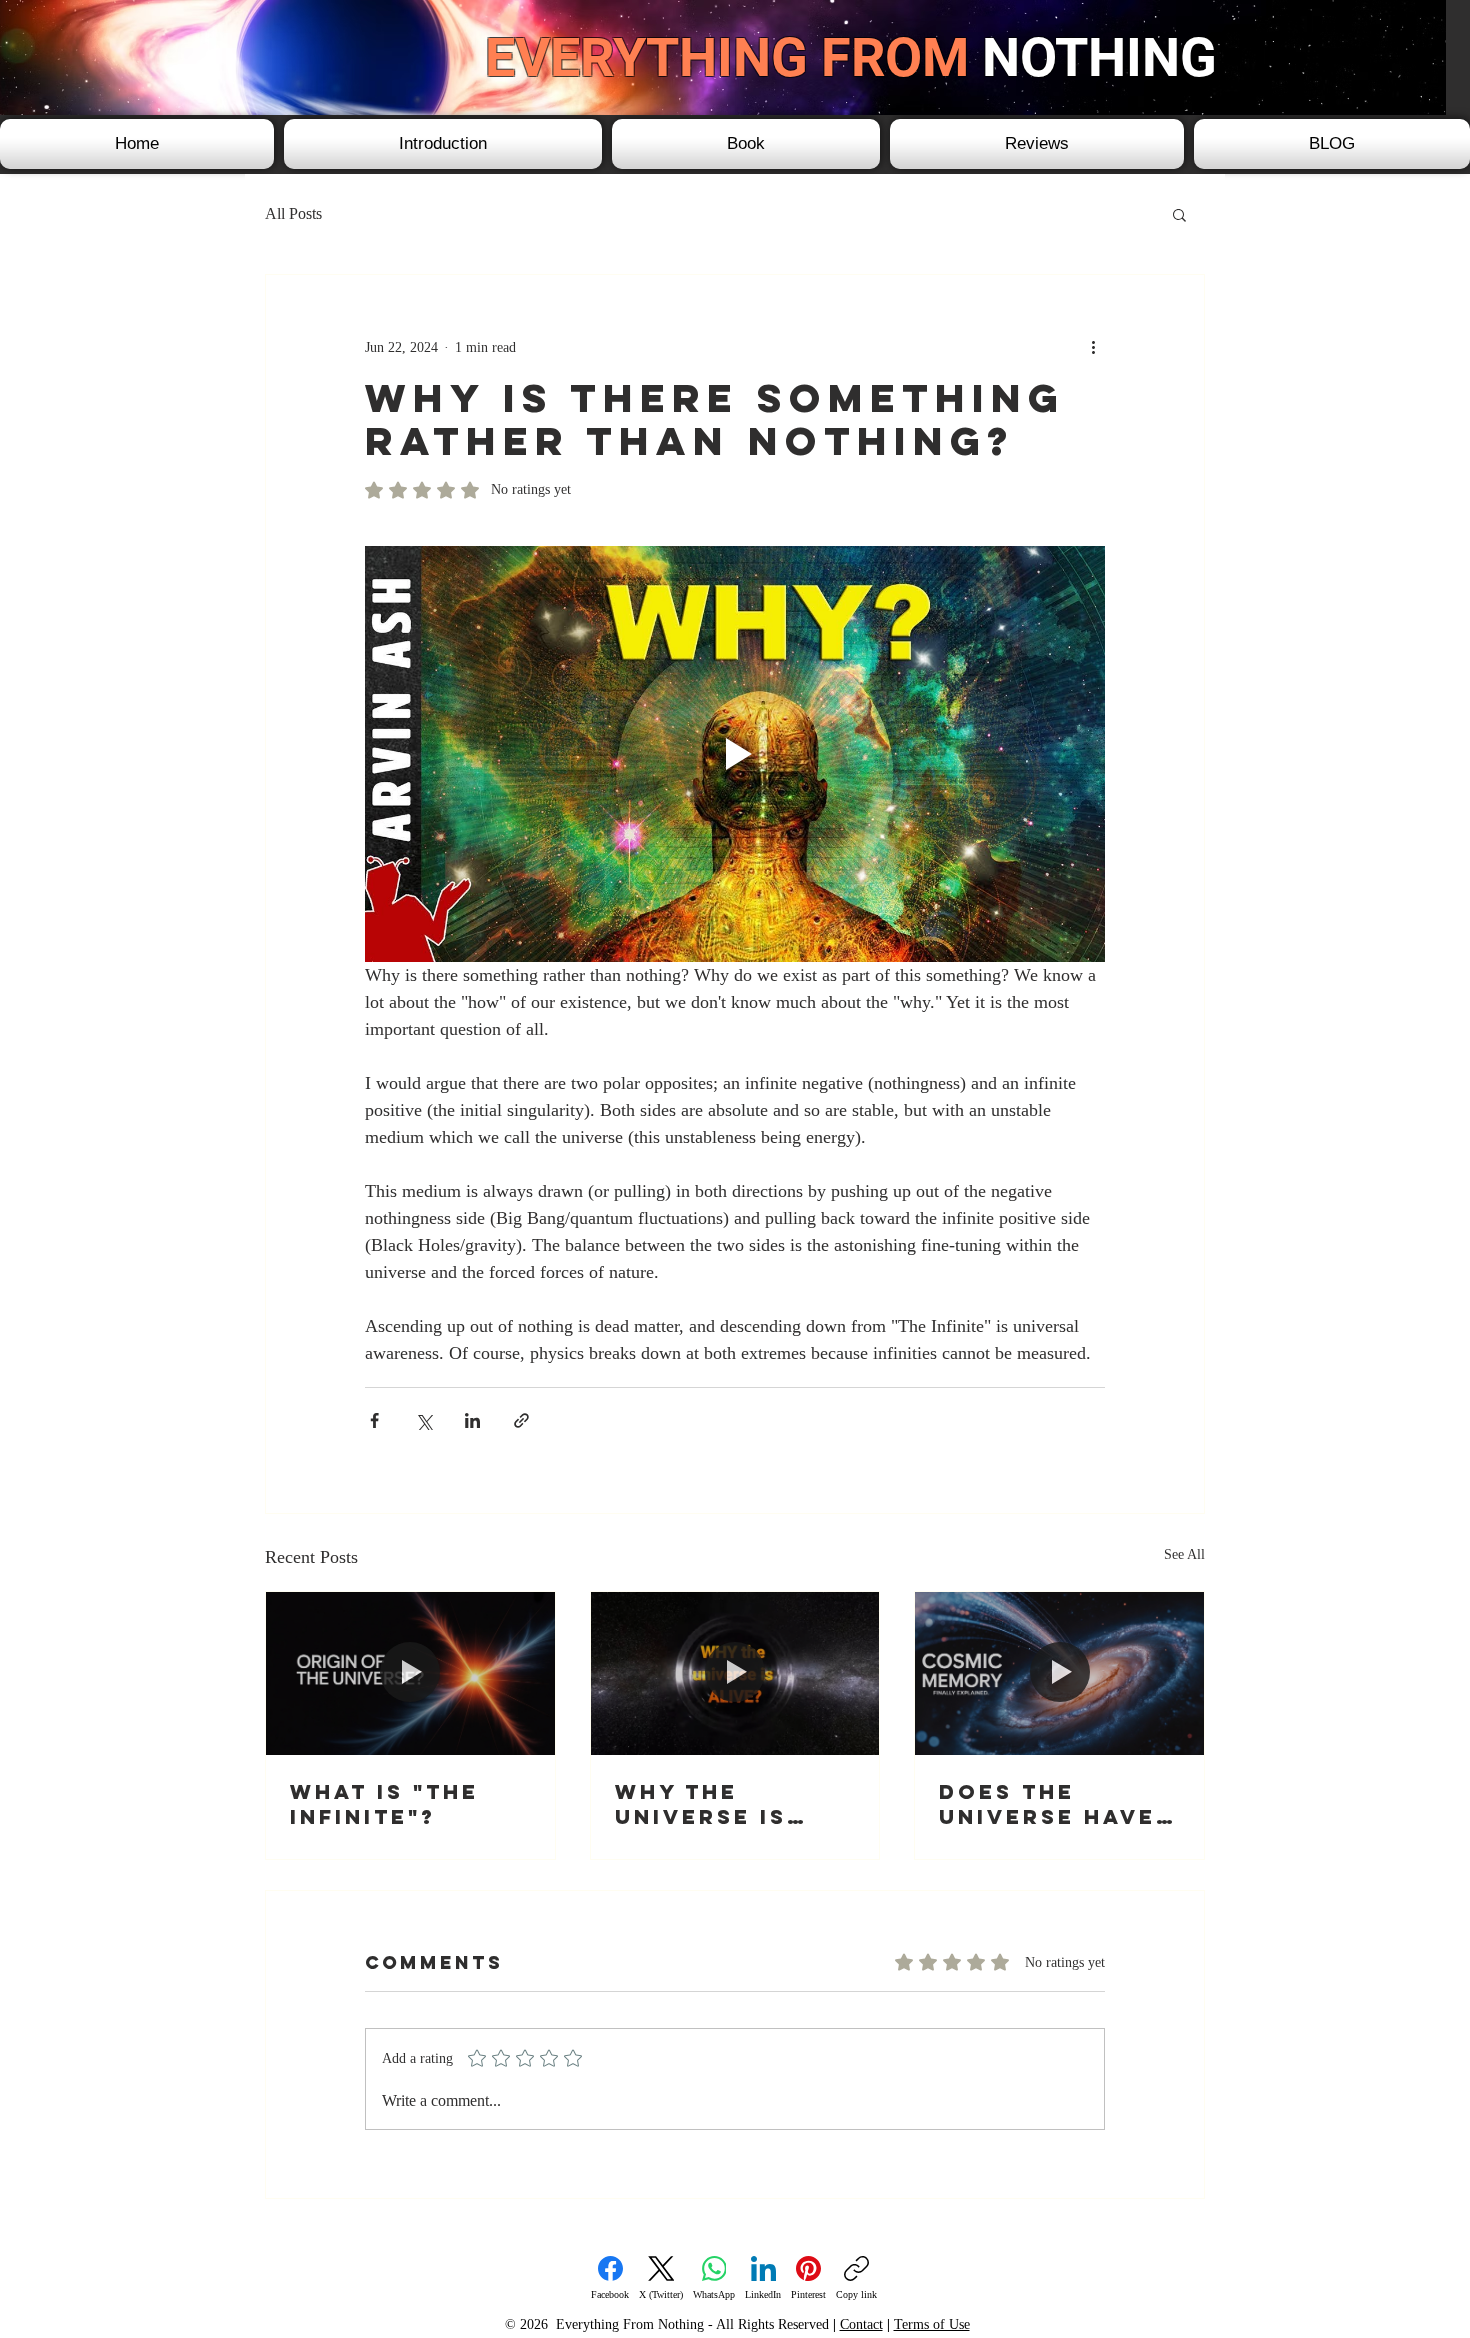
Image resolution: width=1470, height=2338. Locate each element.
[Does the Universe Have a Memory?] (1059, 1673)
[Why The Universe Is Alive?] (735, 1673)
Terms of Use (932, 2324)
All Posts (293, 213)
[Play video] (735, 754)
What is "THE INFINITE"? (384, 1804)
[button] (1179, 214)
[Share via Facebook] (374, 1420)
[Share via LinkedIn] (472, 1420)
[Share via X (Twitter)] (423, 1420)
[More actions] (1093, 347)
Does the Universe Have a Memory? (1047, 1804)
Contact (861, 2324)
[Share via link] (521, 1420)
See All (1184, 1554)
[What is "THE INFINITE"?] (410, 1673)
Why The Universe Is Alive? (701, 1804)
